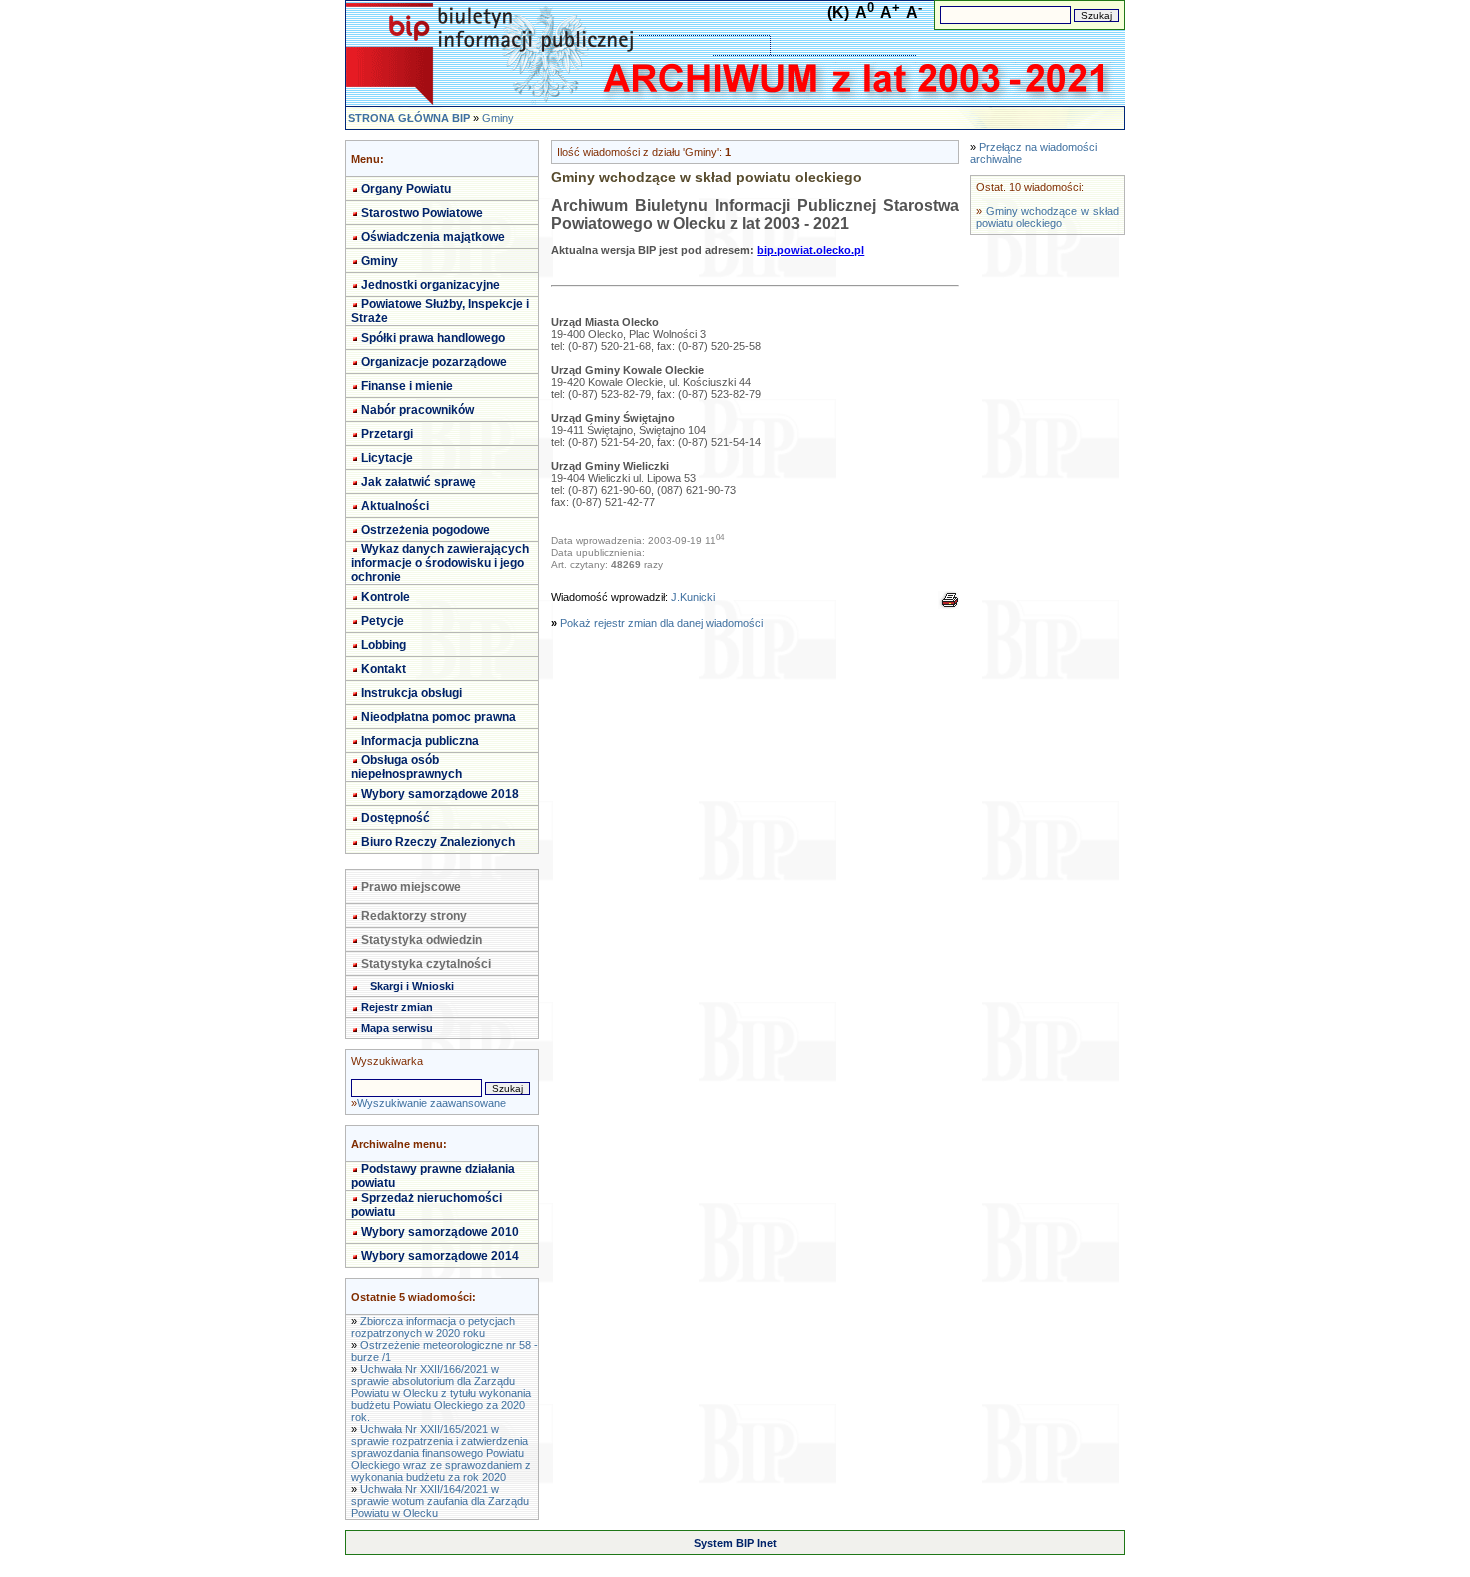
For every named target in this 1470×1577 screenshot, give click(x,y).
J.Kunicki (693, 597)
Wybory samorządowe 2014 (440, 1256)
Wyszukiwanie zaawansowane (431, 1103)
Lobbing (383, 645)
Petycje (382, 621)
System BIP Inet (735, 1543)
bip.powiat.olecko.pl (810, 250)
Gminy (498, 118)
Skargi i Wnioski (412, 986)
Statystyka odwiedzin (421, 940)
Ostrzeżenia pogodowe (425, 530)
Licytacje (387, 458)
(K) (838, 12)
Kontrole (385, 597)
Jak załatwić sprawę (418, 482)
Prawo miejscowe (411, 887)
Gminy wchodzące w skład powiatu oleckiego (1047, 217)
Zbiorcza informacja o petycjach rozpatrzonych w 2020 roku (433, 1327)
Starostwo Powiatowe (422, 213)
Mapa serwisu (397, 1028)
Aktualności (395, 506)
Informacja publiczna (420, 741)
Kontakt (383, 669)
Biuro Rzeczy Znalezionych (438, 842)
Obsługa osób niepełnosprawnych (406, 767)
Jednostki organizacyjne (430, 285)
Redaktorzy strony (414, 916)
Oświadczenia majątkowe (433, 237)
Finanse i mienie (407, 386)
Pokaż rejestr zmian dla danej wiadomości (661, 623)
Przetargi (387, 434)
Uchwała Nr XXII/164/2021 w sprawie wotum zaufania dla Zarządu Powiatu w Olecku (440, 1501)
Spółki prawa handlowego (433, 338)
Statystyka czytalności (426, 964)
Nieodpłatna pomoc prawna (438, 717)
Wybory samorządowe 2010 (440, 1232)
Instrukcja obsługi (411, 693)
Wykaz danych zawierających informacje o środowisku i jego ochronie (440, 563)
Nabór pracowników (417, 410)
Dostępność (395, 818)
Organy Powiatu (406, 189)
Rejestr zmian (397, 1007)
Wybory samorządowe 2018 (440, 794)
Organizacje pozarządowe (434, 362)
